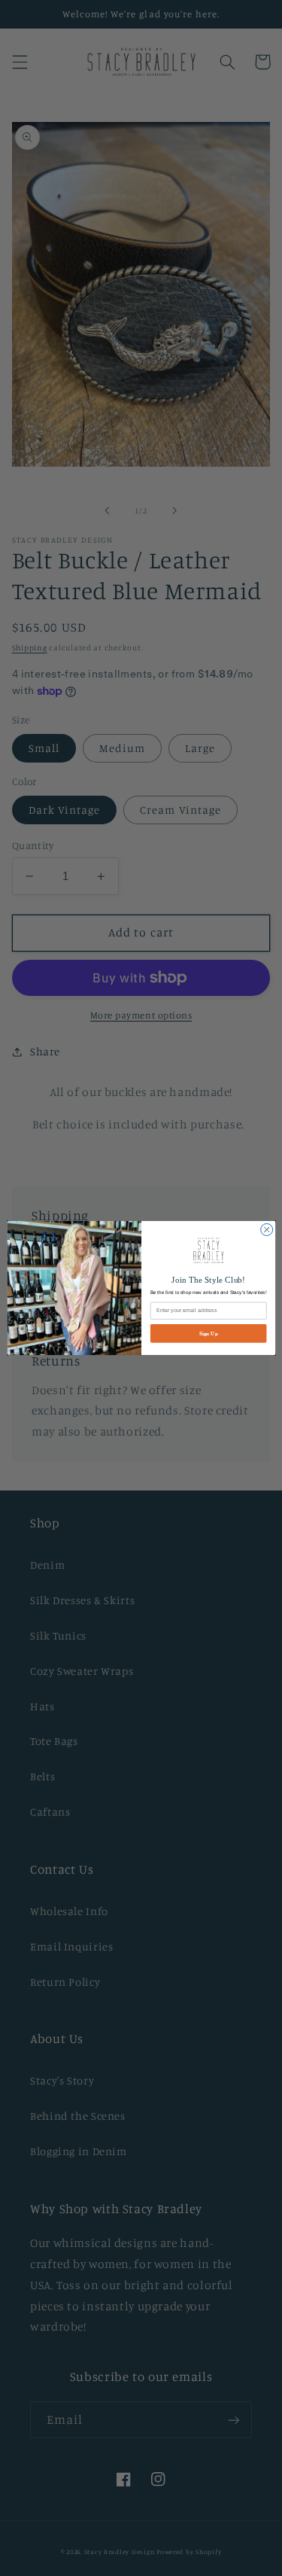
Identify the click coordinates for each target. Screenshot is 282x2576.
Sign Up (208, 1333)
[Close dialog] (266, 1229)
